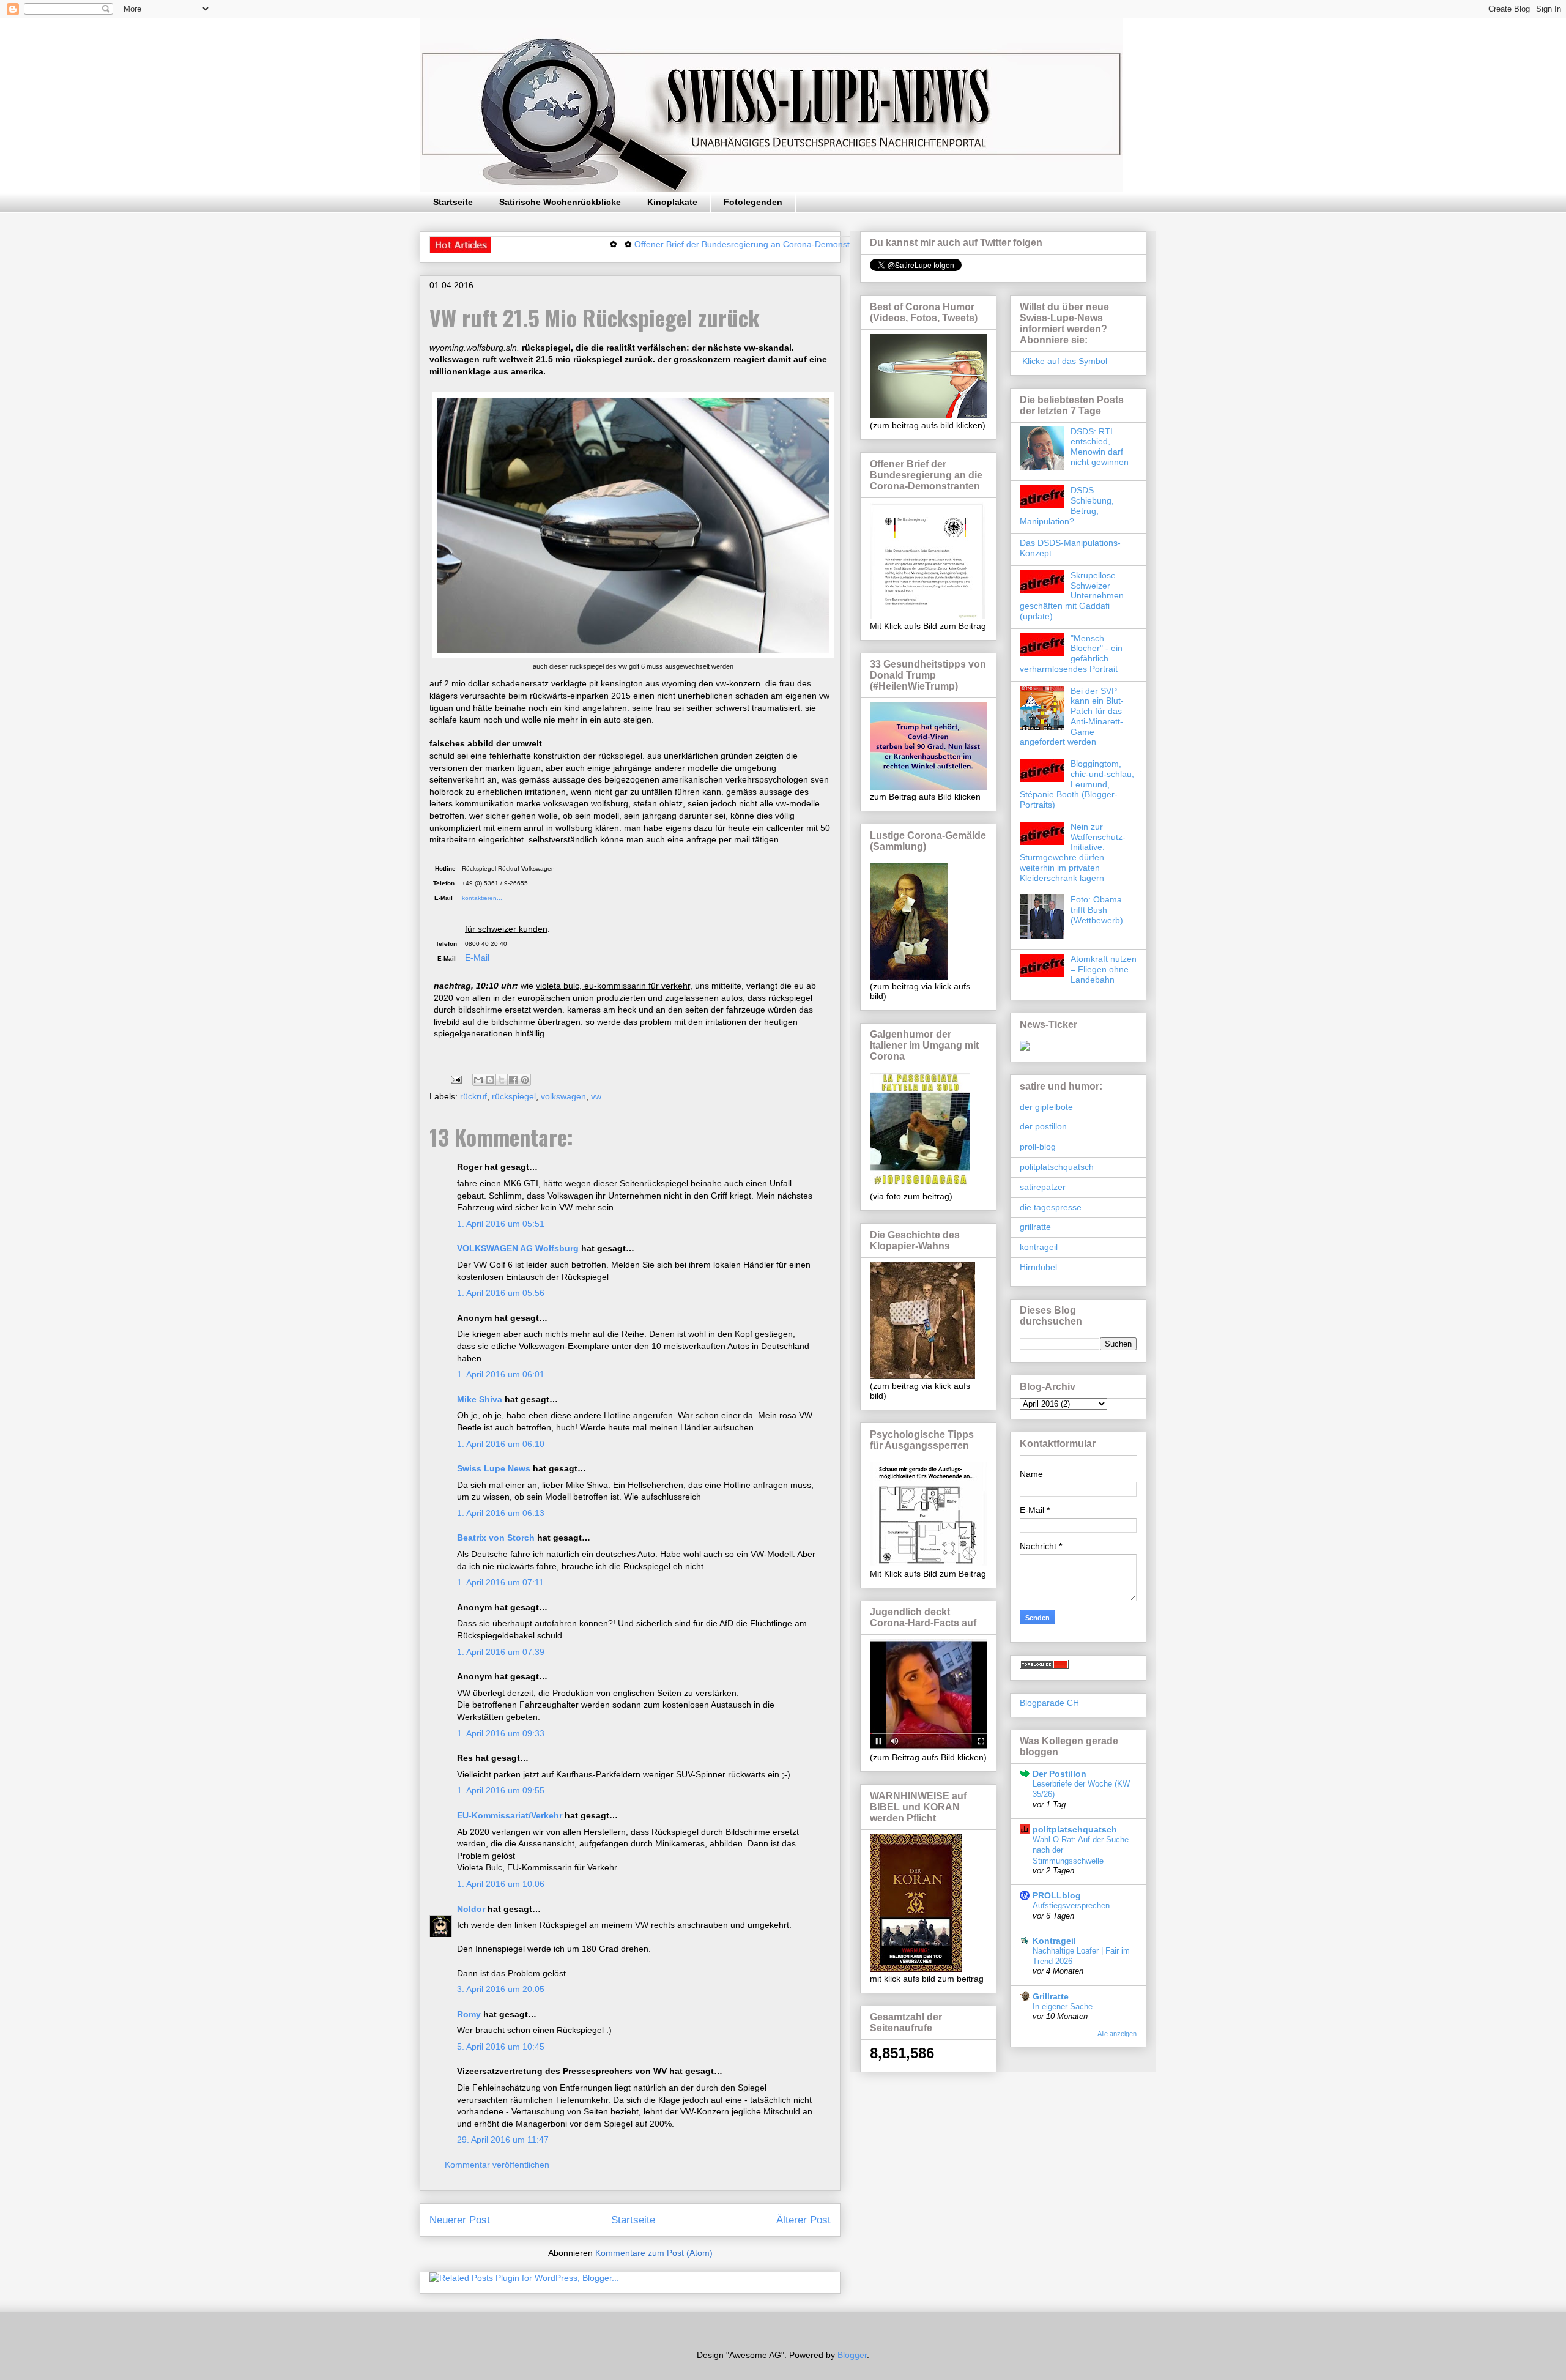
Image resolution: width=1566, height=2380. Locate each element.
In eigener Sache (1063, 2006)
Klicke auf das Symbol (1063, 361)
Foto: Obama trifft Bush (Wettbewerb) (1097, 910)
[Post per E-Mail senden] (455, 1079)
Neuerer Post (460, 2220)
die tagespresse (1051, 1207)
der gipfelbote (1046, 1107)
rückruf (473, 1096)
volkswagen (563, 1096)
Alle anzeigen (1117, 2034)
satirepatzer (1043, 1187)
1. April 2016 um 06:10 (501, 1444)
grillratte (1035, 1227)
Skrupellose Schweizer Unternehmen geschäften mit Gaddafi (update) (1072, 596)
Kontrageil (1054, 1941)
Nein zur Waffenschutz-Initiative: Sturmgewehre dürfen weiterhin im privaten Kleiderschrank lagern (1073, 852)
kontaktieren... (480, 898)
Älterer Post (803, 2220)
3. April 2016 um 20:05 (501, 1989)
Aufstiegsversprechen (1071, 1906)
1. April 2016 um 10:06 (501, 1884)
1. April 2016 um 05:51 (501, 1224)
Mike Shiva (480, 1399)
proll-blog (1038, 1147)
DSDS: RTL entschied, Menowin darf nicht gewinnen (1100, 447)
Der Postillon (1059, 1774)
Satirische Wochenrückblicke (560, 202)
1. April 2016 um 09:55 (501, 1790)
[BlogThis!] (490, 1080)
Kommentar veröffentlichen (497, 2165)
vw (596, 1096)
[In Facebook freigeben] (513, 1080)
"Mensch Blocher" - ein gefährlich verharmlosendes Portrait (1071, 653)
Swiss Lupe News (494, 1468)
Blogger (852, 2355)
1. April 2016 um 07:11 (500, 1582)
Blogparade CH (1049, 1703)
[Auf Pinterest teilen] (525, 1080)
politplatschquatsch (1057, 1167)
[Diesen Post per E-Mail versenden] (478, 1080)
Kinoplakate (672, 202)
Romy (469, 2014)
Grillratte (1051, 1996)
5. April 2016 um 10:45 (501, 2047)
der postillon (1043, 1126)
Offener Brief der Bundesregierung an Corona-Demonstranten (677, 244)
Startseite (453, 202)
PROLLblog (1057, 1895)
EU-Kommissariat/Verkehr (510, 1815)
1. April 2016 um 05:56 (501, 1293)
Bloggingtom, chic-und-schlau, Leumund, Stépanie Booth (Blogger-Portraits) (1077, 784)
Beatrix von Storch (496, 1538)
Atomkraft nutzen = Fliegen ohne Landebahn (1104, 969)
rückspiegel (514, 1096)
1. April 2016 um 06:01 (501, 1374)
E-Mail (477, 958)
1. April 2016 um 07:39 (501, 1652)
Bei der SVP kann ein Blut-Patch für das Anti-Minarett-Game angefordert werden (1072, 716)
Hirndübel (1038, 1267)
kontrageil (1039, 1247)
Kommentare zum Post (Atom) (654, 2253)
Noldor (471, 1909)
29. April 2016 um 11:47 (503, 2140)
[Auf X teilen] (502, 1080)
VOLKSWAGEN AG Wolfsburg (518, 1248)
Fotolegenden (753, 202)
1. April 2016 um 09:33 (501, 1733)
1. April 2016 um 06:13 (501, 1513)
